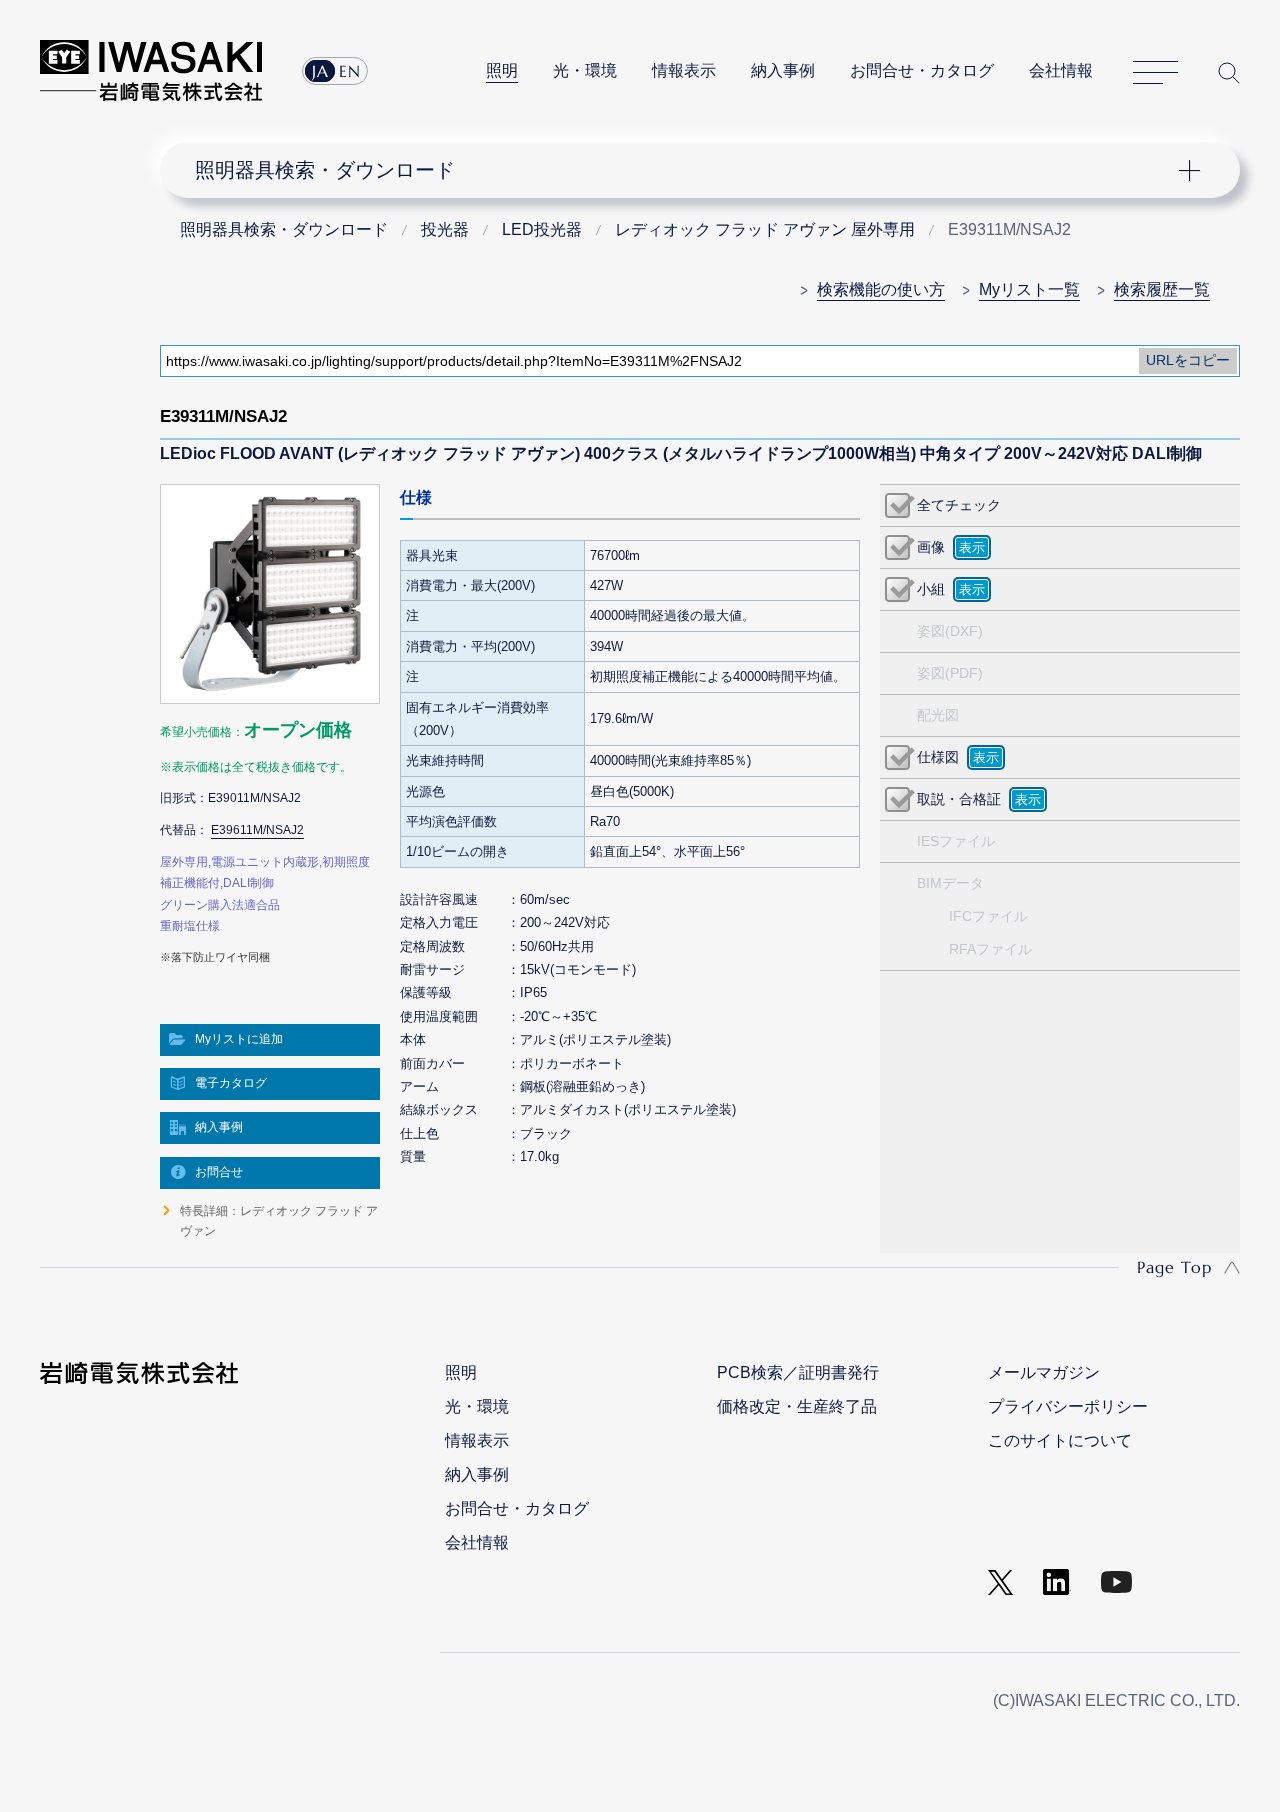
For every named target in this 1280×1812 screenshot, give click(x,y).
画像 (931, 547)
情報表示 (684, 70)
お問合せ (219, 1172)
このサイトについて (1060, 1440)
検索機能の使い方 (881, 289)
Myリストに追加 (239, 1039)
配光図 (938, 715)
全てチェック (959, 505)
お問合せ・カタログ (922, 70)
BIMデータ (950, 883)
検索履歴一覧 (1162, 289)
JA (320, 71)
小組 (931, 589)
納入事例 (783, 70)
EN (350, 71)
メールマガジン (1044, 1372)
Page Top (1174, 1267)
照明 (502, 70)
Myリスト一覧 (1029, 289)
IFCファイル (988, 916)
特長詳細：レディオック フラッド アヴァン (279, 1221)
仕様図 (938, 757)
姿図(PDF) (950, 673)
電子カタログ (231, 1083)
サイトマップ (1155, 73)
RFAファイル (990, 949)
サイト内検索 (1229, 72)
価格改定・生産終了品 (797, 1406)
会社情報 (1061, 70)
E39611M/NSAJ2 (257, 830)
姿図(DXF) (950, 631)
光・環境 (585, 70)
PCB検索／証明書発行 (798, 1372)
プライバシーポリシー (1068, 1406)
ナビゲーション (688, 170)
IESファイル (956, 841)
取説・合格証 (959, 799)
